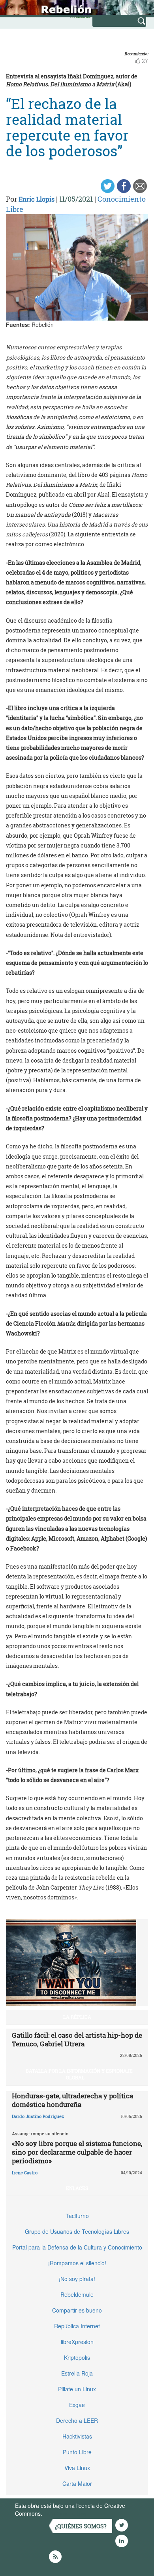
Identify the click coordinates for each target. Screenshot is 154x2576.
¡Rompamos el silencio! (77, 2263)
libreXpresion (77, 2342)
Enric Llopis (37, 199)
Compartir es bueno (77, 2310)
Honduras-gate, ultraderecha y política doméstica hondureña (72, 2100)
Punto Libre (77, 2452)
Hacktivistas (77, 2436)
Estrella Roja (77, 2373)
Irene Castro (25, 2173)
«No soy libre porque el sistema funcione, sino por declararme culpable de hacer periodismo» (77, 2152)
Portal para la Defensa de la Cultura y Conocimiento (77, 2247)
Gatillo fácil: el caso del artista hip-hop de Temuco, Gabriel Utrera (77, 2039)
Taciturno (77, 2216)
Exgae (77, 2405)
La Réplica (77, 2017)
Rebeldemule (77, 2294)
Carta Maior (77, 2483)
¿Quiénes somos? (81, 2526)
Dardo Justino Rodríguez (38, 2116)
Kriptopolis (77, 2357)
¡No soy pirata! (77, 2279)
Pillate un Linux (77, 2389)
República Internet (77, 2326)
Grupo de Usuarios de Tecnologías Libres (77, 2231)
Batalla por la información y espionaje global (79, 2074)
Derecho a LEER (77, 2420)
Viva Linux (77, 2468)
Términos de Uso (65, 2513)
